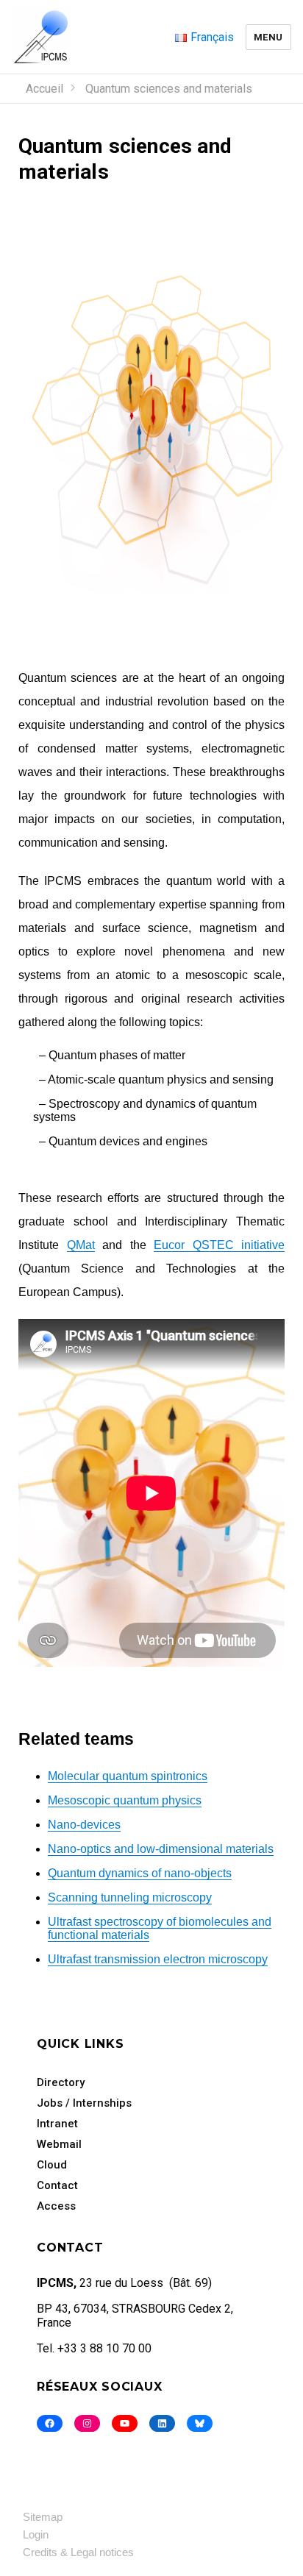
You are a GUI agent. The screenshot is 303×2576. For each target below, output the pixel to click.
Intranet (57, 2124)
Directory (61, 2082)
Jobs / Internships (84, 2103)
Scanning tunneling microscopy (130, 1897)
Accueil (44, 89)
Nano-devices (84, 1825)
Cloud (52, 2165)
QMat (81, 1245)
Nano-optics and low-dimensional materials (161, 1849)
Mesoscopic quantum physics (125, 1800)
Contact (57, 2185)
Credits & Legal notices (78, 2552)
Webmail (59, 2144)
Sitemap (43, 2517)
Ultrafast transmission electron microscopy (158, 1959)
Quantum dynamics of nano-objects (140, 1873)
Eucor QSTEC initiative (219, 1245)
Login (36, 2534)
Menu (268, 37)
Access (56, 2206)
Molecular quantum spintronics (128, 1776)
